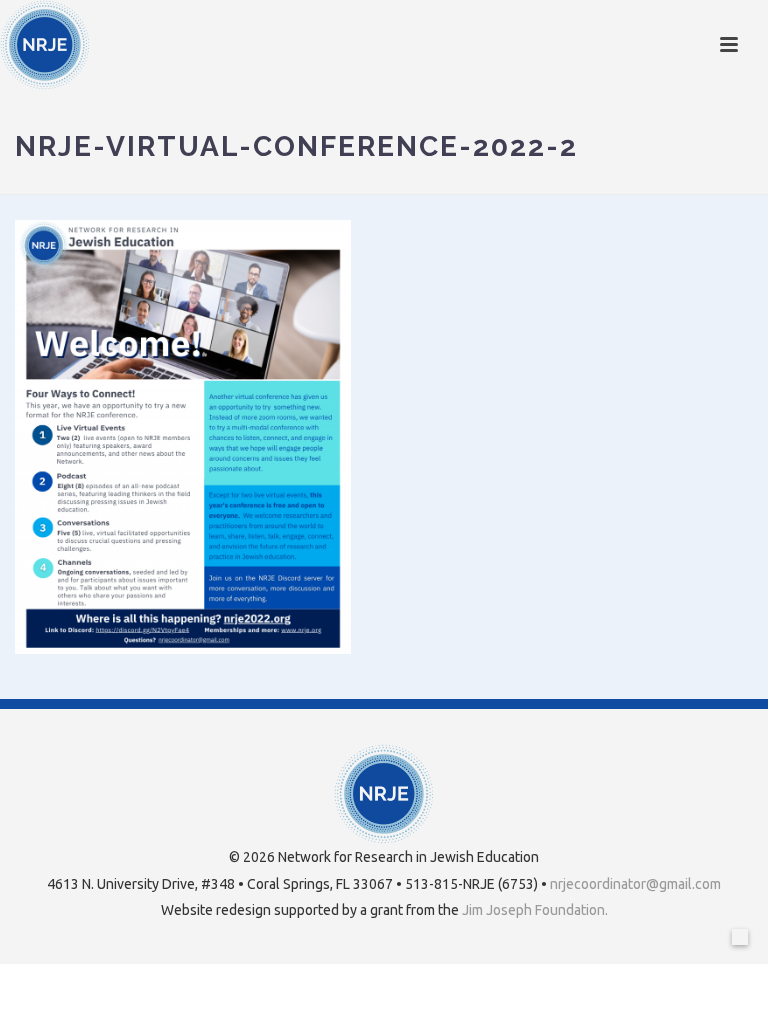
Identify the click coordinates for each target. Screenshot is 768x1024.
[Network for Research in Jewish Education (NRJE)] (45, 45)
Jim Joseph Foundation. (535, 910)
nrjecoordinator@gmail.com (635, 884)
